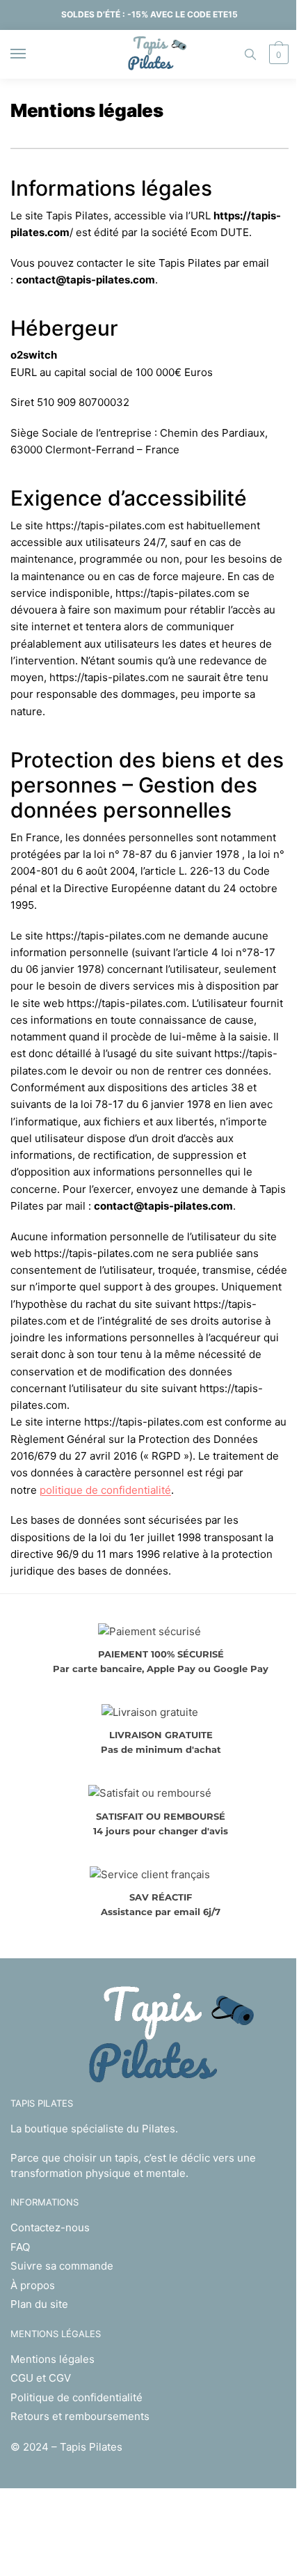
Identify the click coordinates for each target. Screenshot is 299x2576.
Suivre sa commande (62, 2266)
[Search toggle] (250, 54)
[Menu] (31, 54)
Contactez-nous (50, 2227)
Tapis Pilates (91, 2447)
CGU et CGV (41, 2378)
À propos (33, 2285)
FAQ (20, 2247)
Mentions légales (52, 2359)
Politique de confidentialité (76, 2397)
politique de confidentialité (105, 1490)
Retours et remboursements (80, 2416)
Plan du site (39, 2304)
